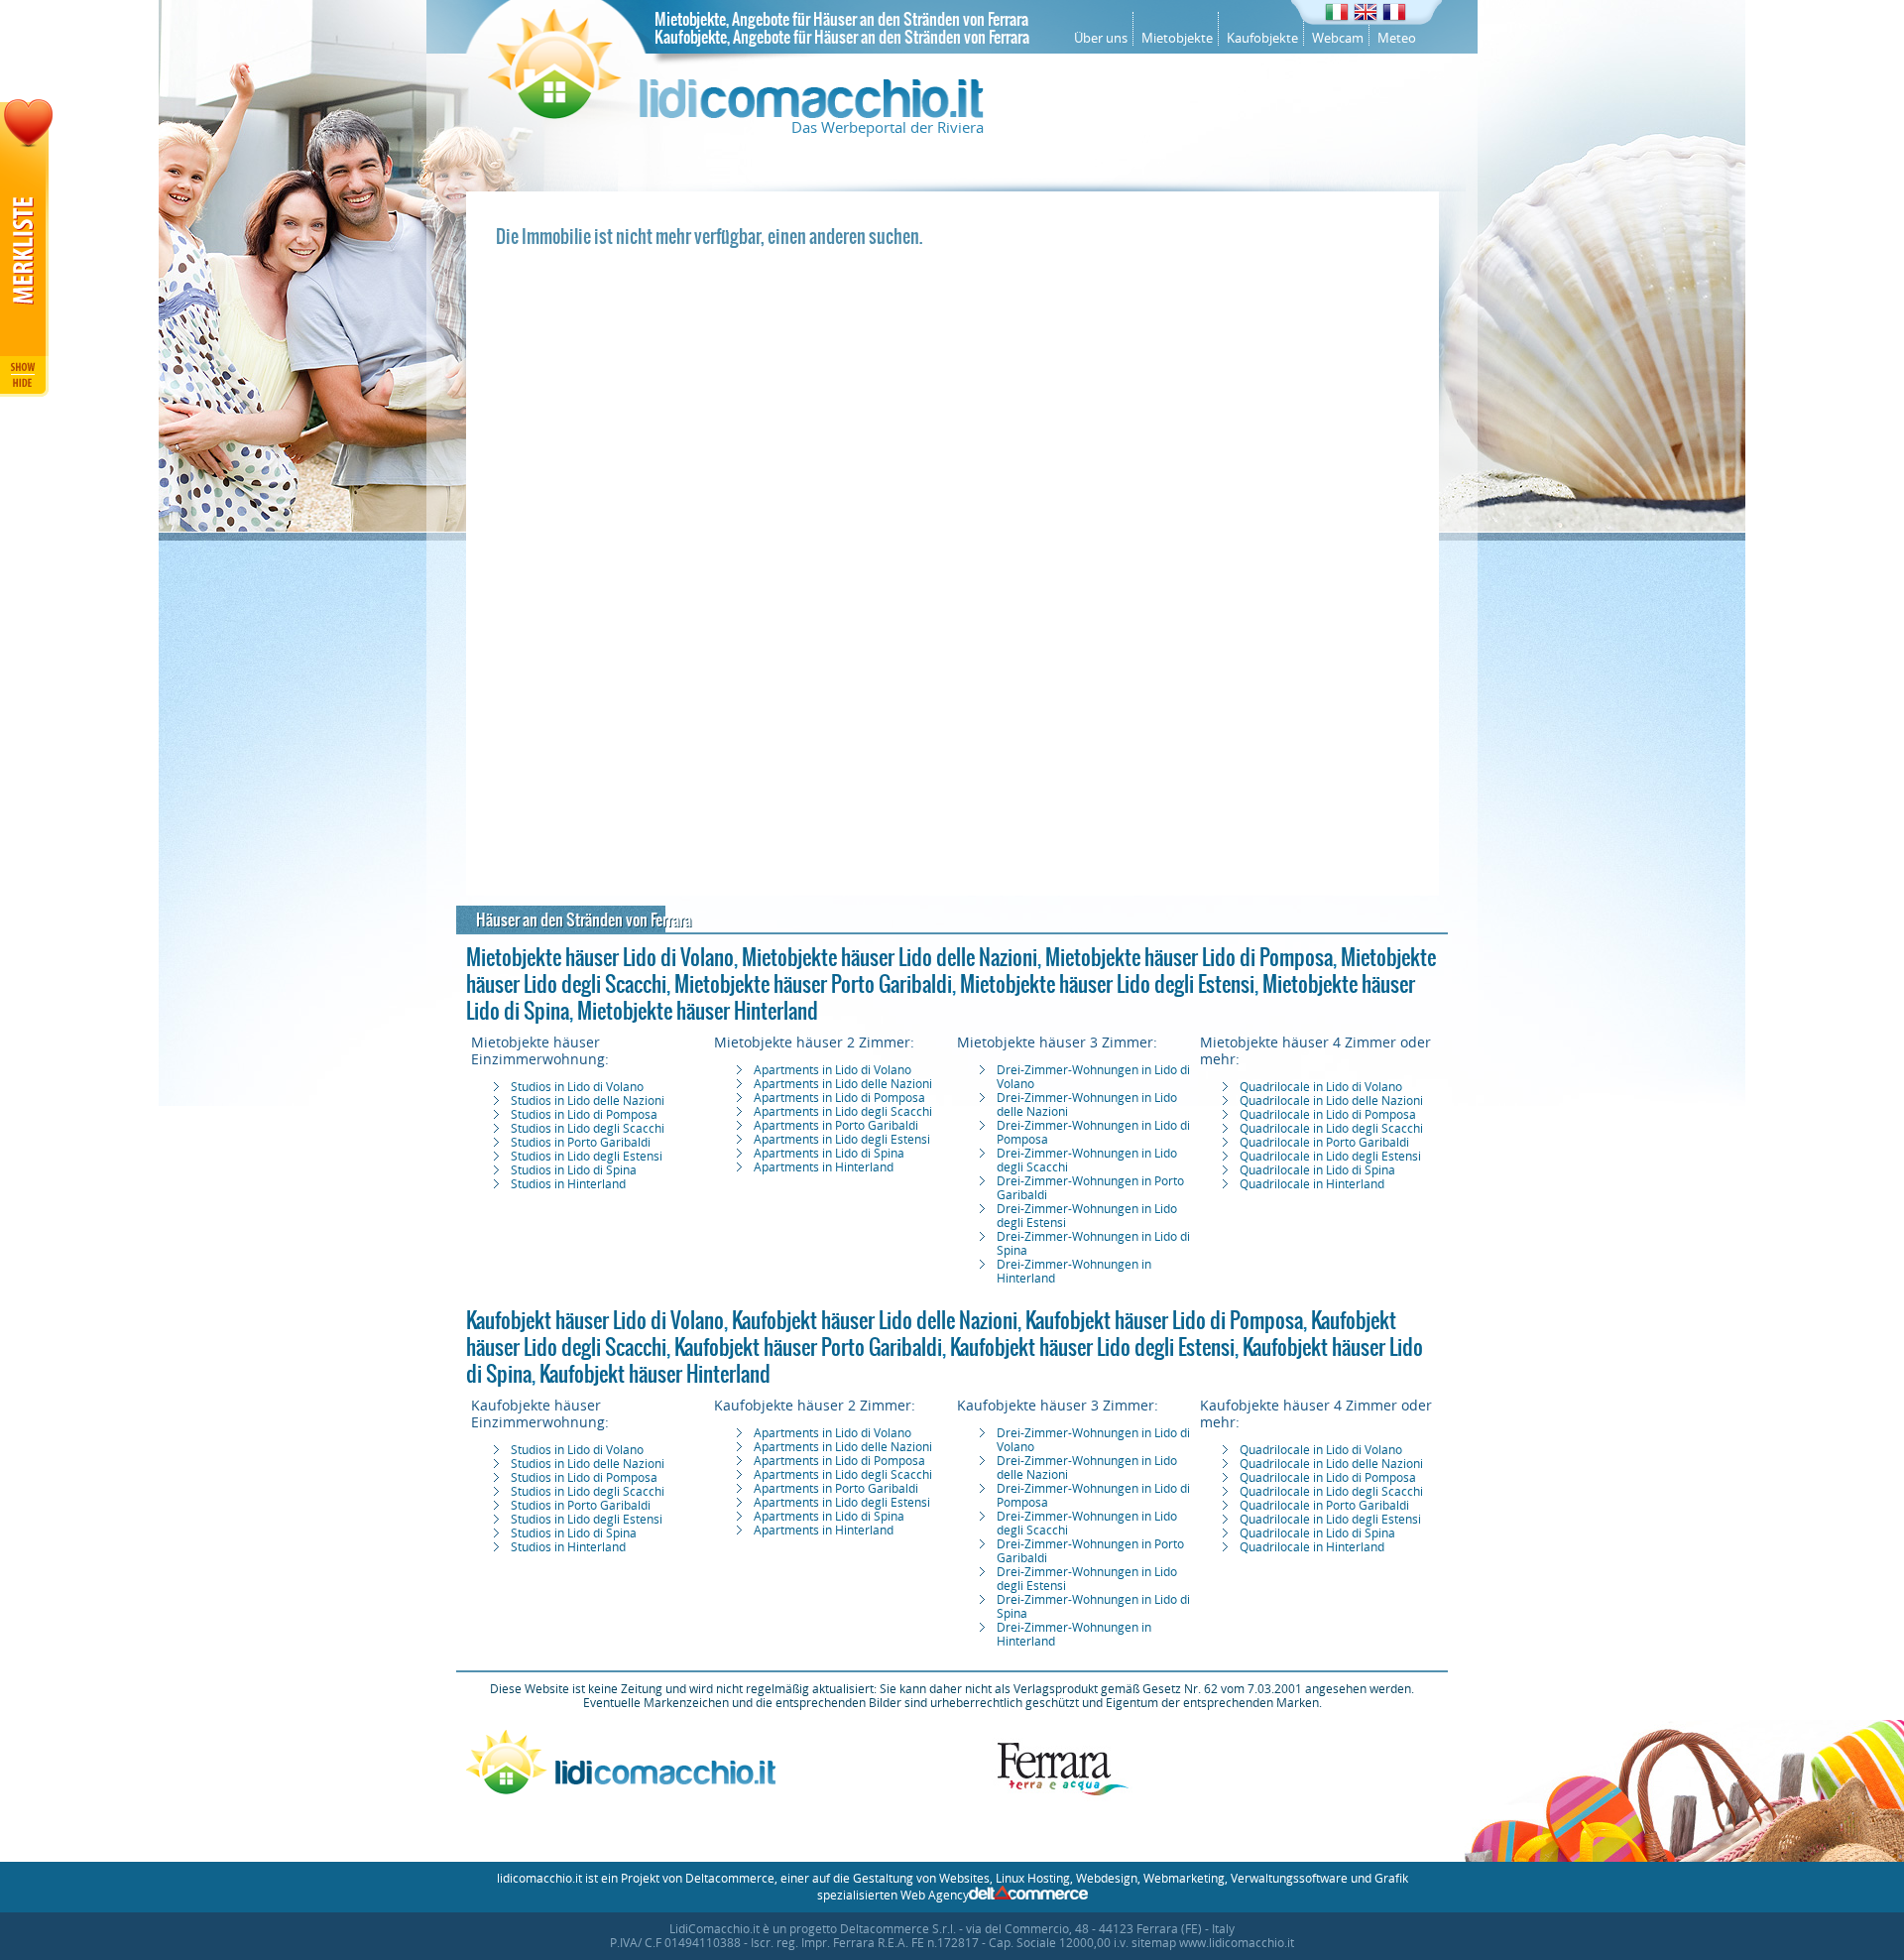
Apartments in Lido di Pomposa (839, 1098)
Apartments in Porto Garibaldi (836, 1126)
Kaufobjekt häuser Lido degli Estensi (1092, 1347)
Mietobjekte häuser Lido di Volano (600, 957)
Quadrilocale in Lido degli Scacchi (1331, 1129)
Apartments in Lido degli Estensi (842, 1140)
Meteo (1397, 38)
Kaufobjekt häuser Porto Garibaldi (808, 1347)
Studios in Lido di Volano (577, 1087)
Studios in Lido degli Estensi (587, 1157)
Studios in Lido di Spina (574, 1170)
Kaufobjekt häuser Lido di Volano (595, 1320)
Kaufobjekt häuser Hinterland (655, 1374)
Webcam (1338, 38)
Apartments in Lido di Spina (829, 1154)
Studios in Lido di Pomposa (584, 1115)
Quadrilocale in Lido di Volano (1321, 1087)
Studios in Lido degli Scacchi (588, 1129)
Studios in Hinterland (568, 1184)
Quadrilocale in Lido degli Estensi (1330, 1157)
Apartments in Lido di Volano (833, 1070)
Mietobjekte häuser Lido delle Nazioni (890, 957)
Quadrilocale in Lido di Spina (1317, 1170)
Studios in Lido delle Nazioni (588, 1101)
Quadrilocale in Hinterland (1312, 1184)
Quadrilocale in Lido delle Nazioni (1331, 1101)
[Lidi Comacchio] (736, 114)
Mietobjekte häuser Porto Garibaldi (813, 984)
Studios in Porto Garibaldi (581, 1143)
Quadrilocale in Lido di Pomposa (1328, 1115)
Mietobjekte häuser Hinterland (698, 1011)
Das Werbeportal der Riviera (888, 128)
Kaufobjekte (1262, 38)
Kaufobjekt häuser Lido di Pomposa (1164, 1320)
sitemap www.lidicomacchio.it (1213, 1943)
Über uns (1101, 38)
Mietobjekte (1177, 38)
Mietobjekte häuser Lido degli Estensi (1107, 984)
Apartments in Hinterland (824, 1167)
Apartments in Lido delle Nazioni (843, 1084)
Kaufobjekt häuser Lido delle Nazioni (875, 1320)
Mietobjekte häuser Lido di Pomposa (1189, 957)
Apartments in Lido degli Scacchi (843, 1112)
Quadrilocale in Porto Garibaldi (1324, 1143)
